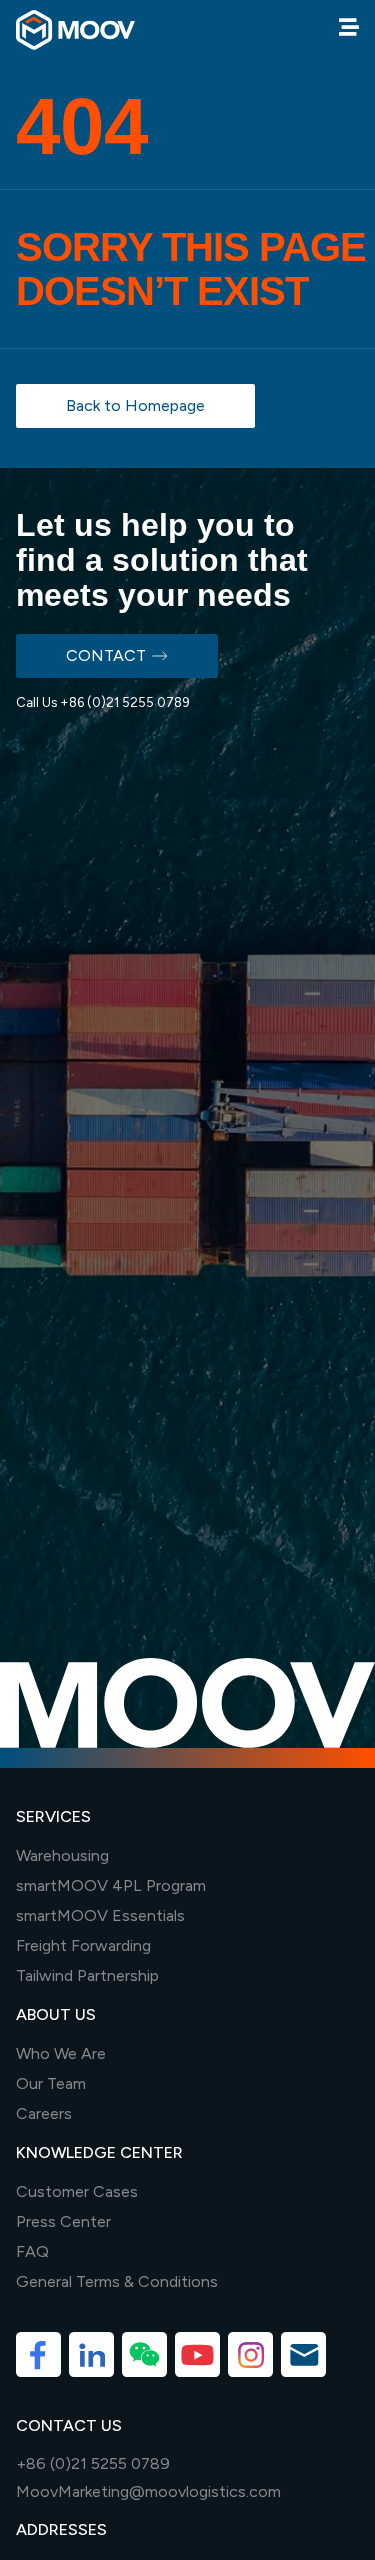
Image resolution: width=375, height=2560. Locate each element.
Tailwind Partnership (87, 1975)
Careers (44, 2113)
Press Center (63, 2221)
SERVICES (53, 1816)
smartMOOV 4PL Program (111, 1885)
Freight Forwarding (83, 1945)
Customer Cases (77, 2191)
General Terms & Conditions (117, 2281)
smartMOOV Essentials (100, 1915)
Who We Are (61, 2053)
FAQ (32, 2251)
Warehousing (62, 1855)
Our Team (51, 2083)
